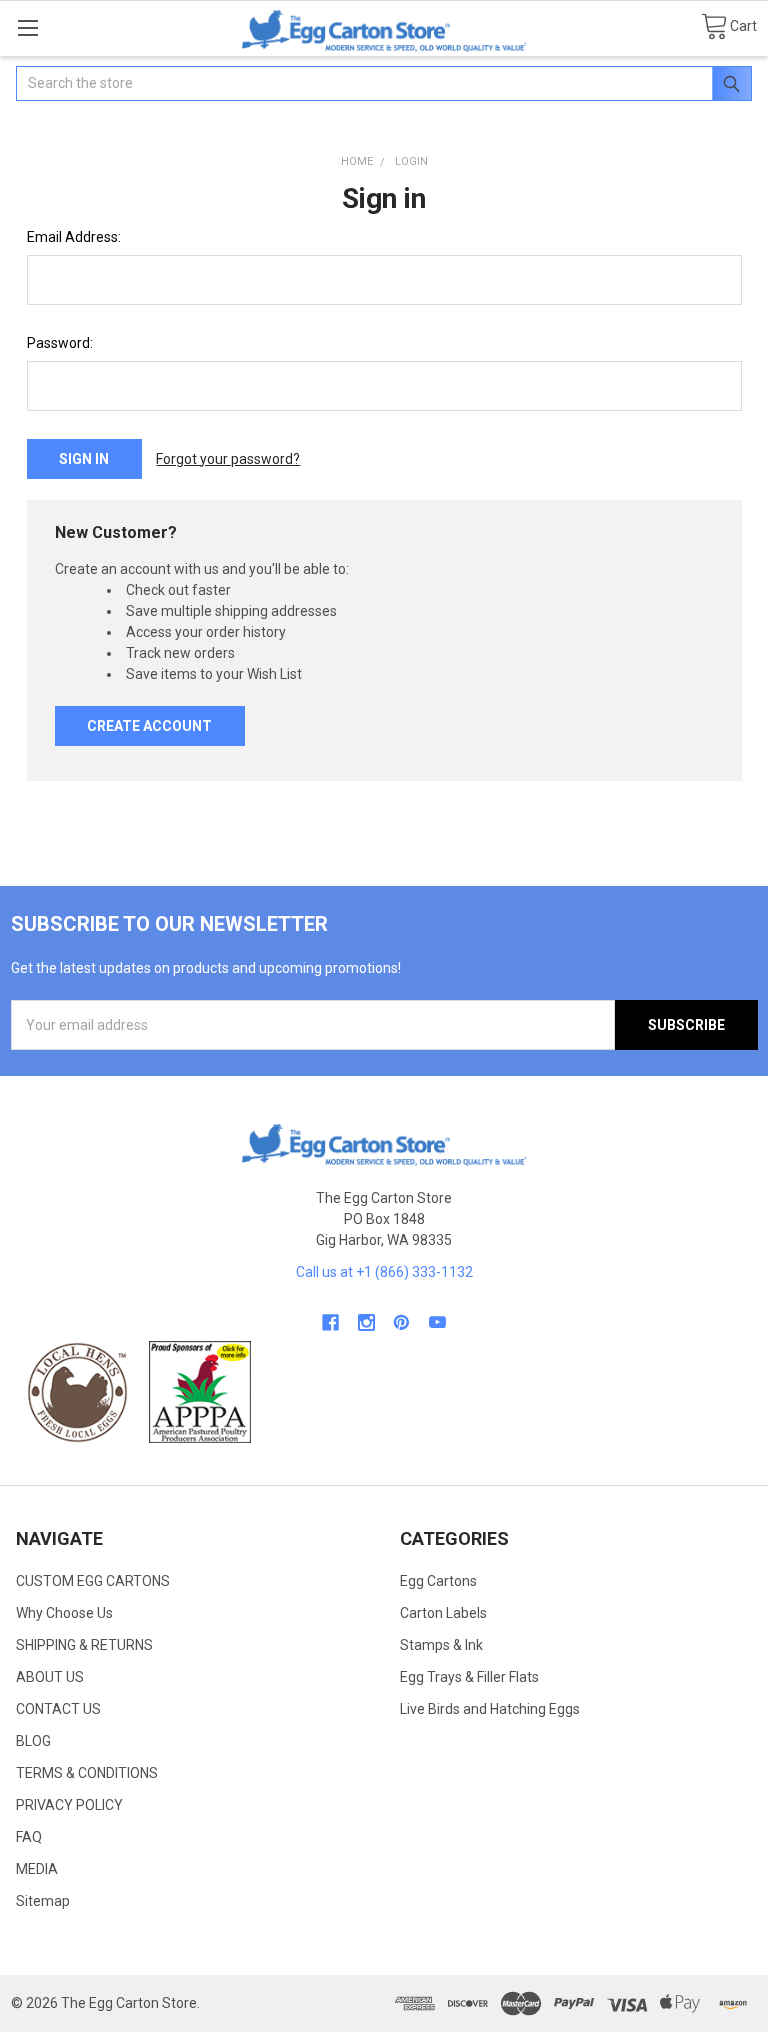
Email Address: (74, 237)
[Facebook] (330, 1322)
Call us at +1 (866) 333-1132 (384, 1272)
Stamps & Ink (441, 1645)
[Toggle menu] (27, 27)
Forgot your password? (228, 459)
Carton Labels (443, 1613)
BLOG (33, 1741)
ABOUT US (50, 1677)
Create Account (149, 726)
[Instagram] (366, 1322)
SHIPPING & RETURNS (84, 1645)
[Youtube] (437, 1322)
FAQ (29, 1837)
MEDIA (37, 1869)
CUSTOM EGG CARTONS (93, 1581)
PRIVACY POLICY (69, 1805)
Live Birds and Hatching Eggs (490, 1709)
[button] (78, 1392)
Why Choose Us (64, 1613)
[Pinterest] (401, 1322)
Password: (60, 343)
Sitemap (43, 1901)
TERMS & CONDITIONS (87, 1773)
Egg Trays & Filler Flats (469, 1677)
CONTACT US (58, 1709)
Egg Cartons (438, 1581)
